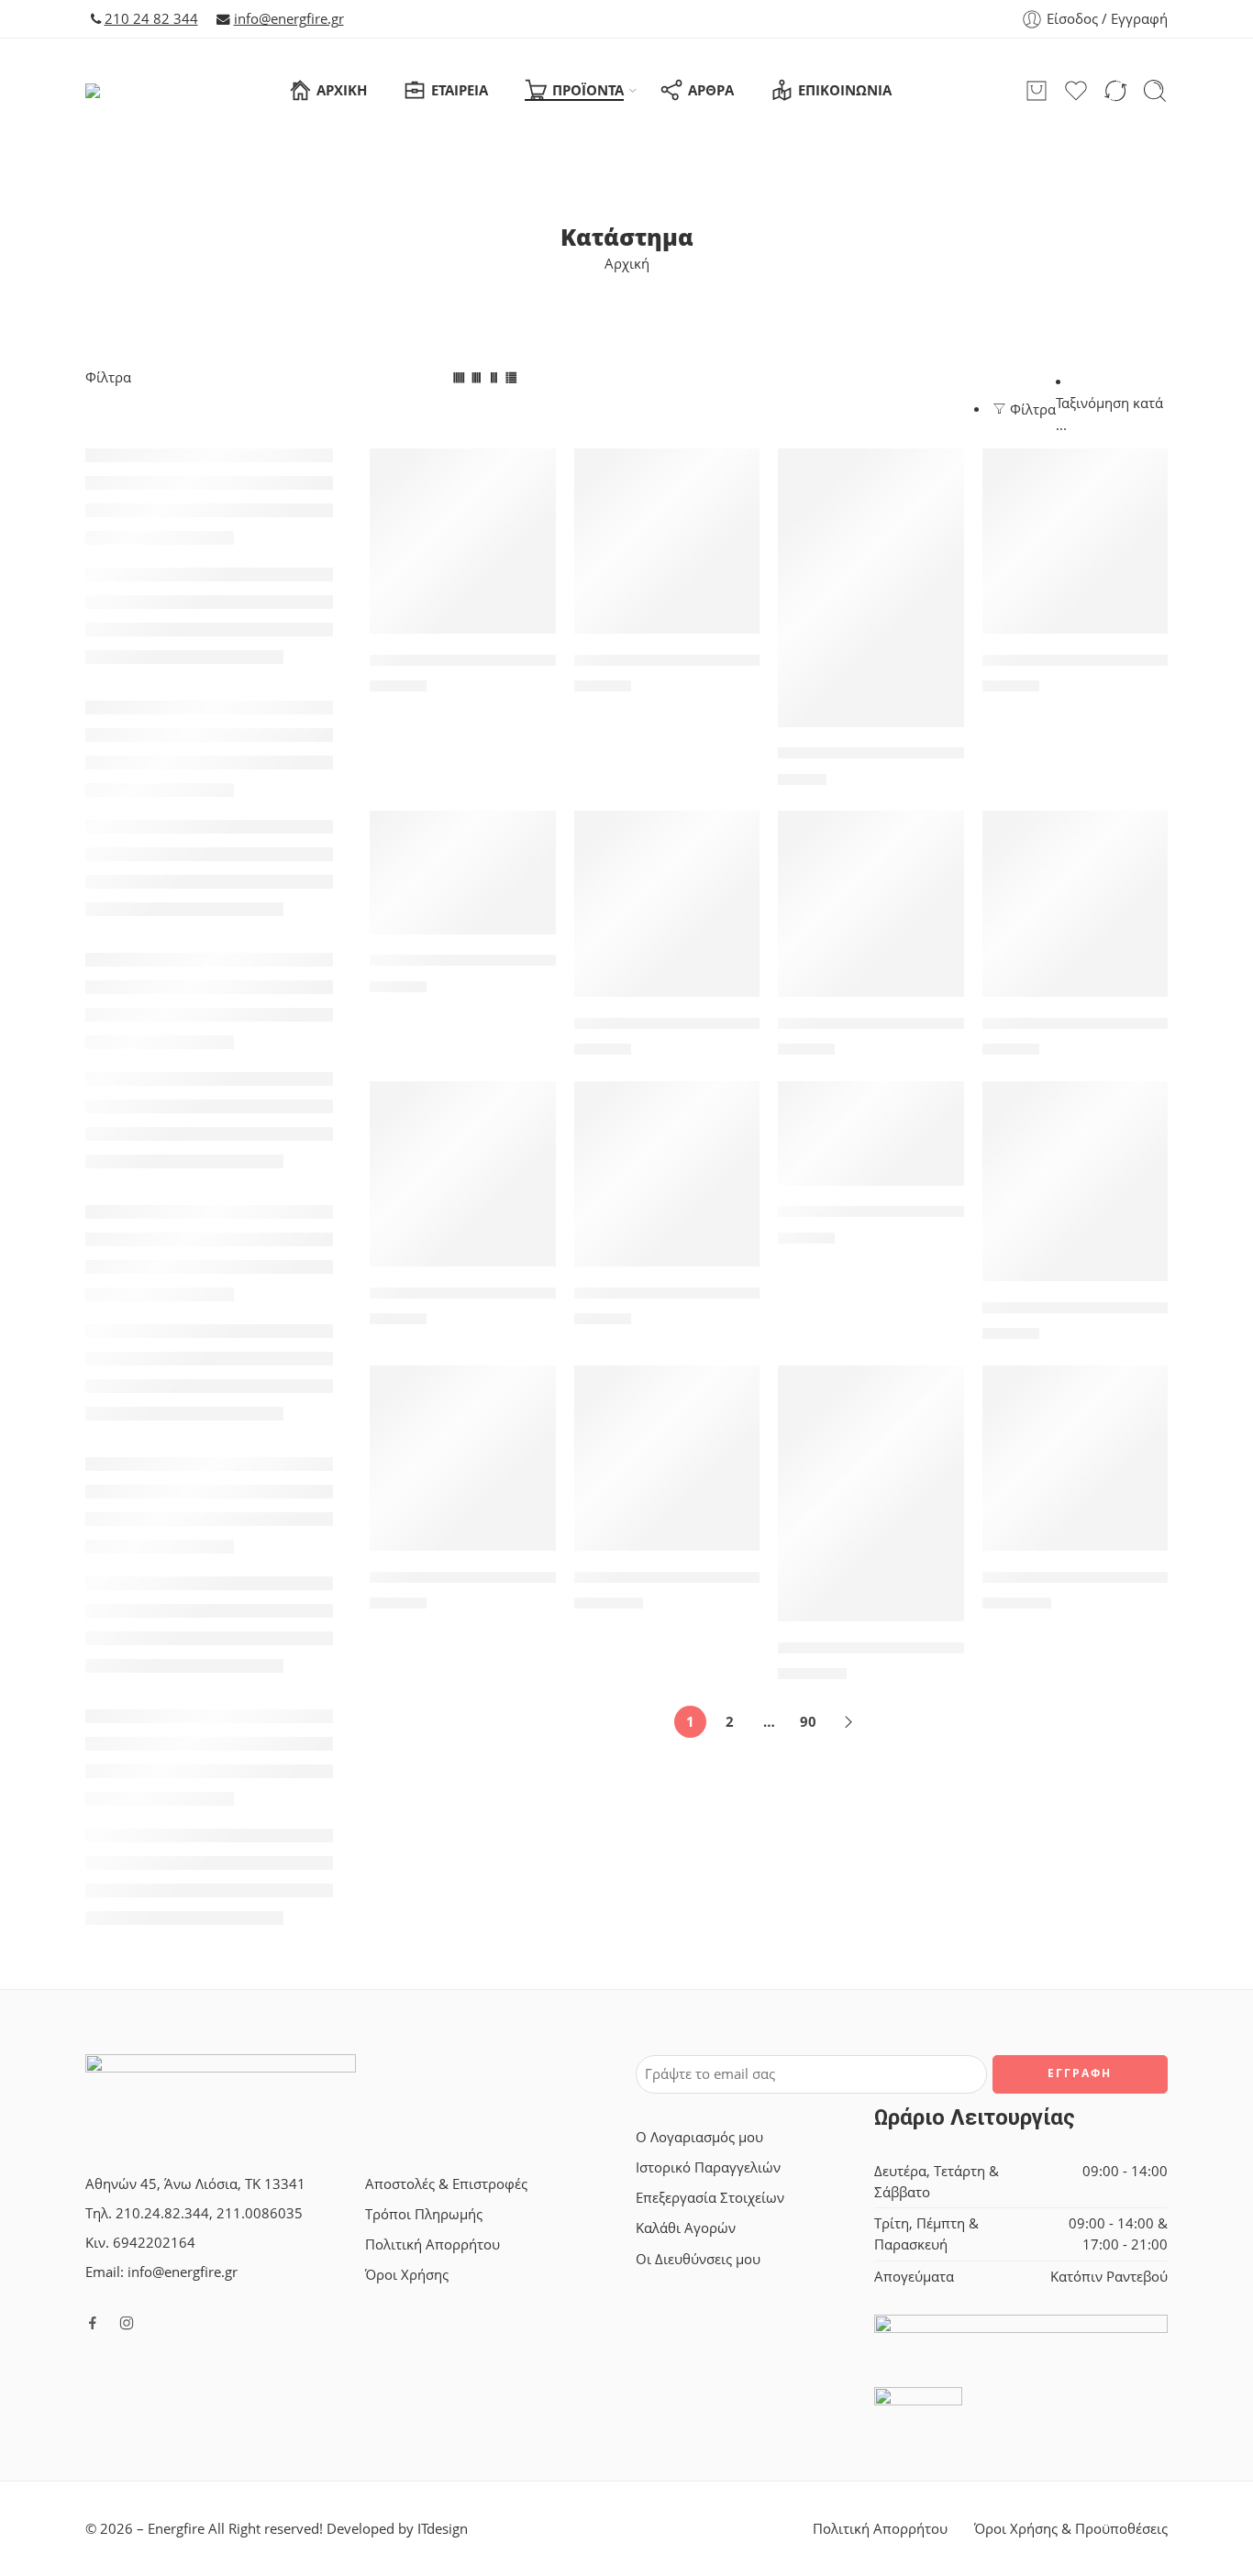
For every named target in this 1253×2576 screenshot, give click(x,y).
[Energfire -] (121, 91)
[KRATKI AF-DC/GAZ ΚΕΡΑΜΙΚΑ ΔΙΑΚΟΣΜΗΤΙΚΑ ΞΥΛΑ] (463, 872)
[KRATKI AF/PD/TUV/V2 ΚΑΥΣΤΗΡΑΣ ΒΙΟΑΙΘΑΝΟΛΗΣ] (1076, 904)
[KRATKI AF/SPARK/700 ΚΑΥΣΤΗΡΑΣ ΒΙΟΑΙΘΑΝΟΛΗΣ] (871, 1133)
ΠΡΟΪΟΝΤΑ (588, 90)
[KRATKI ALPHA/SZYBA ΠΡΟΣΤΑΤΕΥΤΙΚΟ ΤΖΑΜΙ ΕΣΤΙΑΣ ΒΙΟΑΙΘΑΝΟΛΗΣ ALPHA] (463, 1459)
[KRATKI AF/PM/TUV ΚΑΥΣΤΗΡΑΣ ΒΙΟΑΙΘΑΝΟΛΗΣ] (667, 1174)
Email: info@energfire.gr (161, 2272)
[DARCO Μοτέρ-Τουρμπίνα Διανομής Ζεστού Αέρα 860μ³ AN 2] (463, 542)
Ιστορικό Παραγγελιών (708, 2167)
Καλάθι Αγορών (686, 2228)
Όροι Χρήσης (407, 2275)
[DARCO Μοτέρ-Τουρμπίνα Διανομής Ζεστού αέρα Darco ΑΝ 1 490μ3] (667, 542)
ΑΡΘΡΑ (711, 90)
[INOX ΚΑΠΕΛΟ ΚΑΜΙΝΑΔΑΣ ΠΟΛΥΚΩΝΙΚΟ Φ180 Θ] (871, 588)
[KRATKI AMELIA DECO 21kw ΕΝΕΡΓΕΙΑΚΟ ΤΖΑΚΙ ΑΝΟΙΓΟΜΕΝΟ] (667, 1459)
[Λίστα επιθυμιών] (529, 474)
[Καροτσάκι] (1037, 91)
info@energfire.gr (289, 19)
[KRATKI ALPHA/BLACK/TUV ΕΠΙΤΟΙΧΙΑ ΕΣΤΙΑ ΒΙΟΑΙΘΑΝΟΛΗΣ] (1076, 1181)
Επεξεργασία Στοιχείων (710, 2198)
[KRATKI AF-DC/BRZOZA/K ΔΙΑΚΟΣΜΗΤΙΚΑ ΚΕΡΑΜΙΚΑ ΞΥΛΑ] (1076, 542)
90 (808, 1722)
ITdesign (443, 2529)
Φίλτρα (108, 377)
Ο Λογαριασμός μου (699, 2137)
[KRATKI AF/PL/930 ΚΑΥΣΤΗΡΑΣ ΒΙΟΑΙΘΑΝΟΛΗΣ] (463, 1174)
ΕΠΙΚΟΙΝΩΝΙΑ (845, 90)
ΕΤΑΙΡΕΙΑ (460, 90)
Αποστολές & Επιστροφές (446, 2184)
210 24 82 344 (151, 19)
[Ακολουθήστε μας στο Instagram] (127, 2323)
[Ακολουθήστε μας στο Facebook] (93, 2323)
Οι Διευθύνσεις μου (698, 2259)
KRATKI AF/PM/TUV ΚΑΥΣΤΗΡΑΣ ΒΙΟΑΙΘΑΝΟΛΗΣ (759, 1293)
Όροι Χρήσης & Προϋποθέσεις (1071, 2529)
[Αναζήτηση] (1155, 91)
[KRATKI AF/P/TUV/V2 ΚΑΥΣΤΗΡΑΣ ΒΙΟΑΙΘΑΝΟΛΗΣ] (871, 904)
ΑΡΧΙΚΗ (342, 90)
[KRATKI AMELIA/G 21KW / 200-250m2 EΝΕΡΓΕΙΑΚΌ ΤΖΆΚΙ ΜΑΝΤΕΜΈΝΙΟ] (871, 1493)
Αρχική (627, 264)
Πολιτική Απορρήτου (432, 2244)
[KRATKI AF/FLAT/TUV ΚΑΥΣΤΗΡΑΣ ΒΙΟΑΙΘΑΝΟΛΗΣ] (667, 904)
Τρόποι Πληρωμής (424, 2214)
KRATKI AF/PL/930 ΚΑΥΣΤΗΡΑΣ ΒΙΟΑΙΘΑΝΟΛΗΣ (549, 1293)
